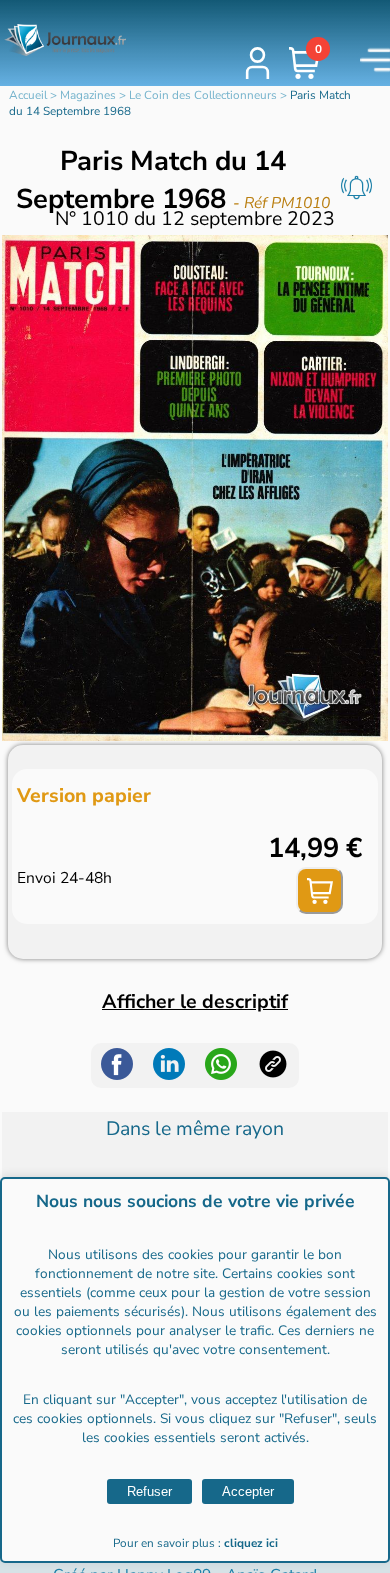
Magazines (88, 95)
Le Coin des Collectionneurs (203, 95)
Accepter (248, 1491)
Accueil (28, 95)
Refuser (149, 1491)
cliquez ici (251, 1543)
